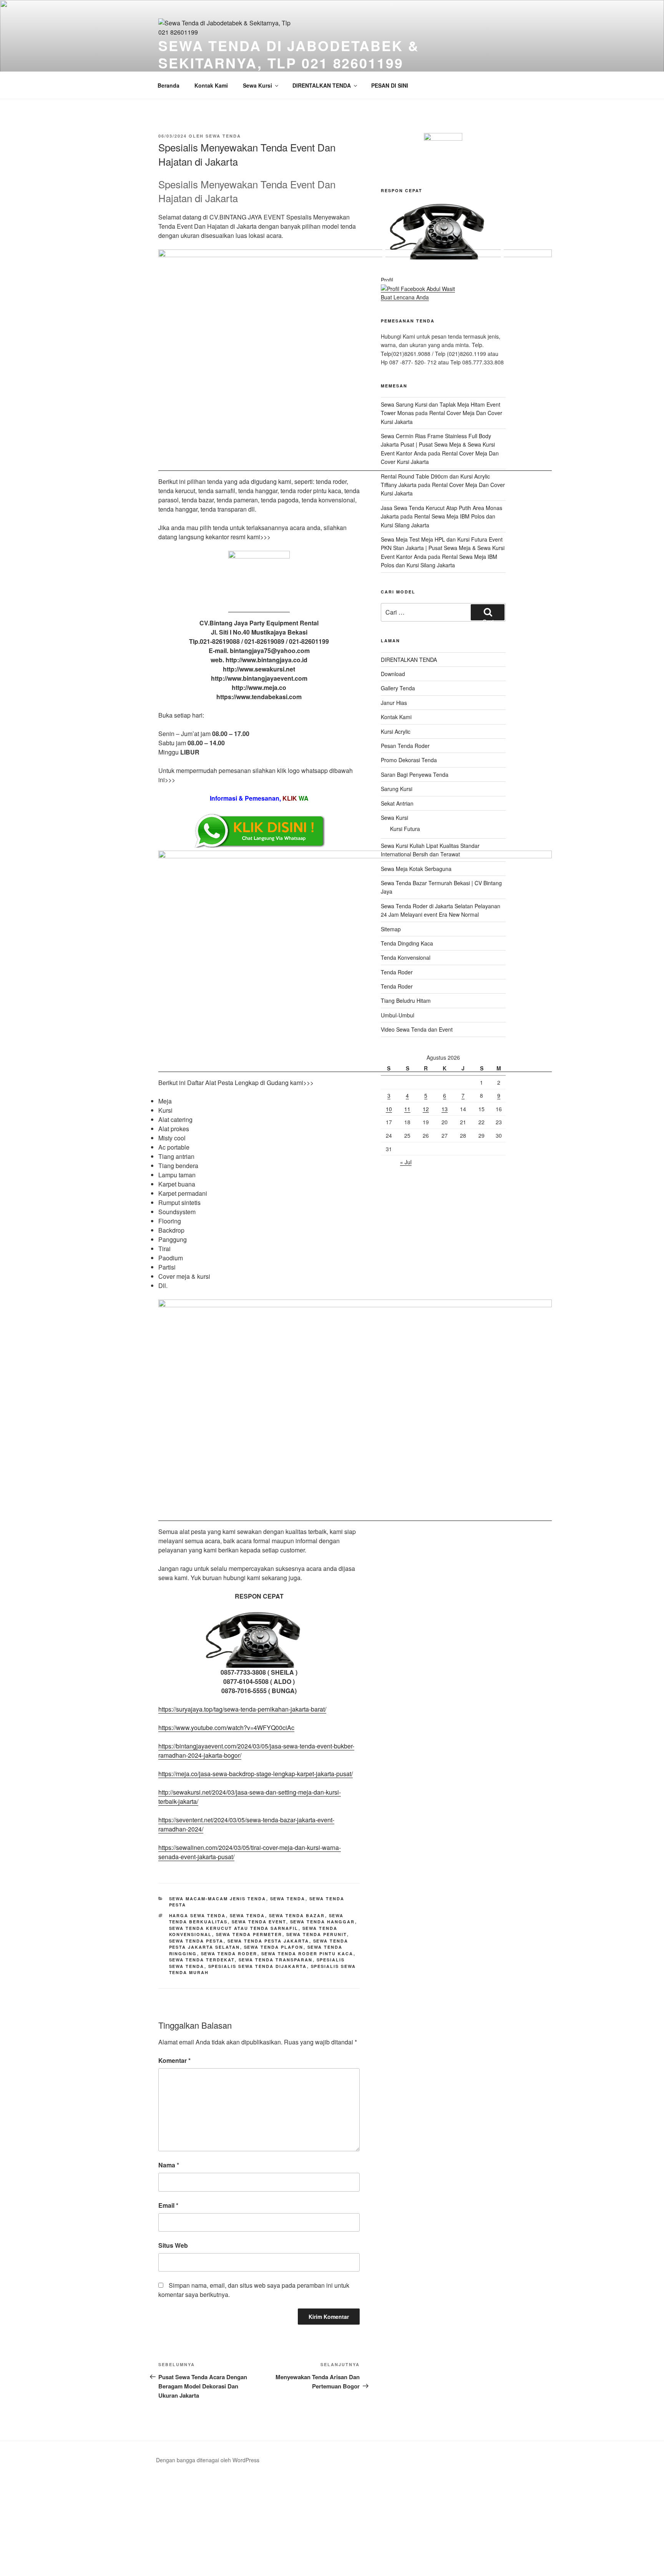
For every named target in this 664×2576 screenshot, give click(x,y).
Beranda (168, 85)
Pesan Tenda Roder (405, 746)
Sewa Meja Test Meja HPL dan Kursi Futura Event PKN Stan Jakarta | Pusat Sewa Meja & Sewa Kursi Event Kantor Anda (443, 548)
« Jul (406, 1162)
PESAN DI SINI (390, 85)
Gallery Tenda (398, 688)
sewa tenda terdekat (202, 1960)
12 (426, 1109)
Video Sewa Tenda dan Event (417, 1029)
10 (389, 1109)
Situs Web (173, 2245)
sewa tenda (223, 136)
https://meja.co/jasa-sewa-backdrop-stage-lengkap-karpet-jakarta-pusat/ (256, 1774)
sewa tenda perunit (317, 1934)
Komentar (174, 2060)
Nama (169, 2165)
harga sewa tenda (198, 1915)
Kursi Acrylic (396, 731)
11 (407, 1109)
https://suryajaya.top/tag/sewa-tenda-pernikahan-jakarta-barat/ (242, 1709)
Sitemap (391, 929)
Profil (387, 280)
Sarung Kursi (397, 789)
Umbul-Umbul (398, 1015)
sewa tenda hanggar (323, 1922)
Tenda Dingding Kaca (407, 943)
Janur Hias (394, 703)
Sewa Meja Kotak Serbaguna (416, 869)
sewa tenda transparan (276, 1960)
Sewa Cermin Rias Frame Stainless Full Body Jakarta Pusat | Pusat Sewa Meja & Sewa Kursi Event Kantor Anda (438, 445)
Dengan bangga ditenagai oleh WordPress (208, 2460)
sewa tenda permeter (249, 1934)
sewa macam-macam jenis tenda (218, 1899)
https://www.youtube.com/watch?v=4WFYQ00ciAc (226, 1728)
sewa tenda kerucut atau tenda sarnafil (234, 1928)
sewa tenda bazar (297, 1915)
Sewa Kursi (257, 85)
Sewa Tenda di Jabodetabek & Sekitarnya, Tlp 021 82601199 (289, 54)
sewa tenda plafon (274, 1947)
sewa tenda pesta (196, 1941)
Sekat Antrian (397, 803)
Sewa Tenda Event (259, 1922)
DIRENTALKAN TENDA (322, 85)
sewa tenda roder (229, 1954)
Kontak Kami (211, 85)
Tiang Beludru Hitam (406, 1000)
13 (445, 1109)
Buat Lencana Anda (405, 297)
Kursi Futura (405, 829)
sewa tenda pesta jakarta (268, 1941)
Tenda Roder (397, 972)
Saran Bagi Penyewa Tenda (415, 774)
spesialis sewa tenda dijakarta (258, 1966)
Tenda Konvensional (406, 957)
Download (393, 674)
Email (168, 2205)
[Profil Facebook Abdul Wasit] (418, 289)
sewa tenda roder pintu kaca (307, 1954)
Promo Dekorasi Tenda (409, 760)
